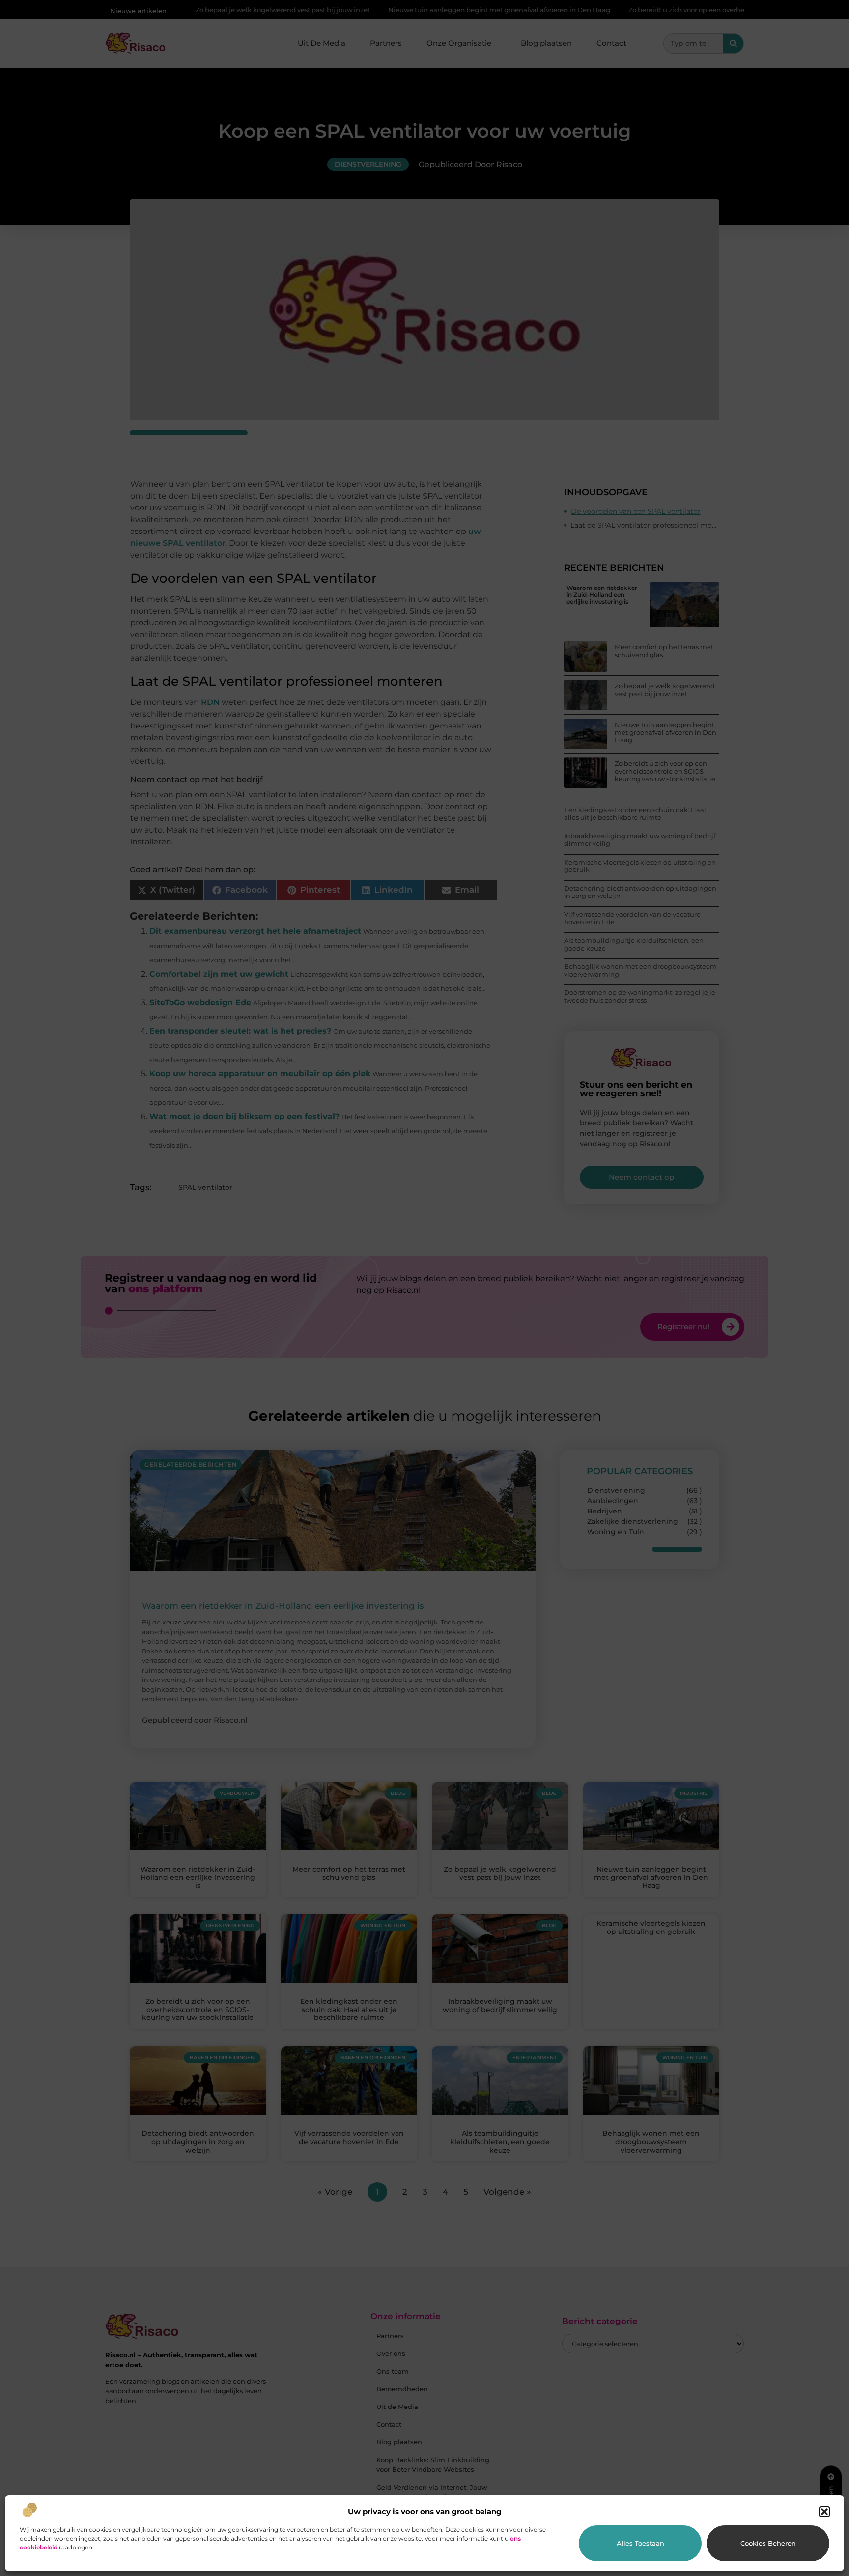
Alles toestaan (640, 2543)
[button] (824, 2512)
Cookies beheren (768, 2543)
